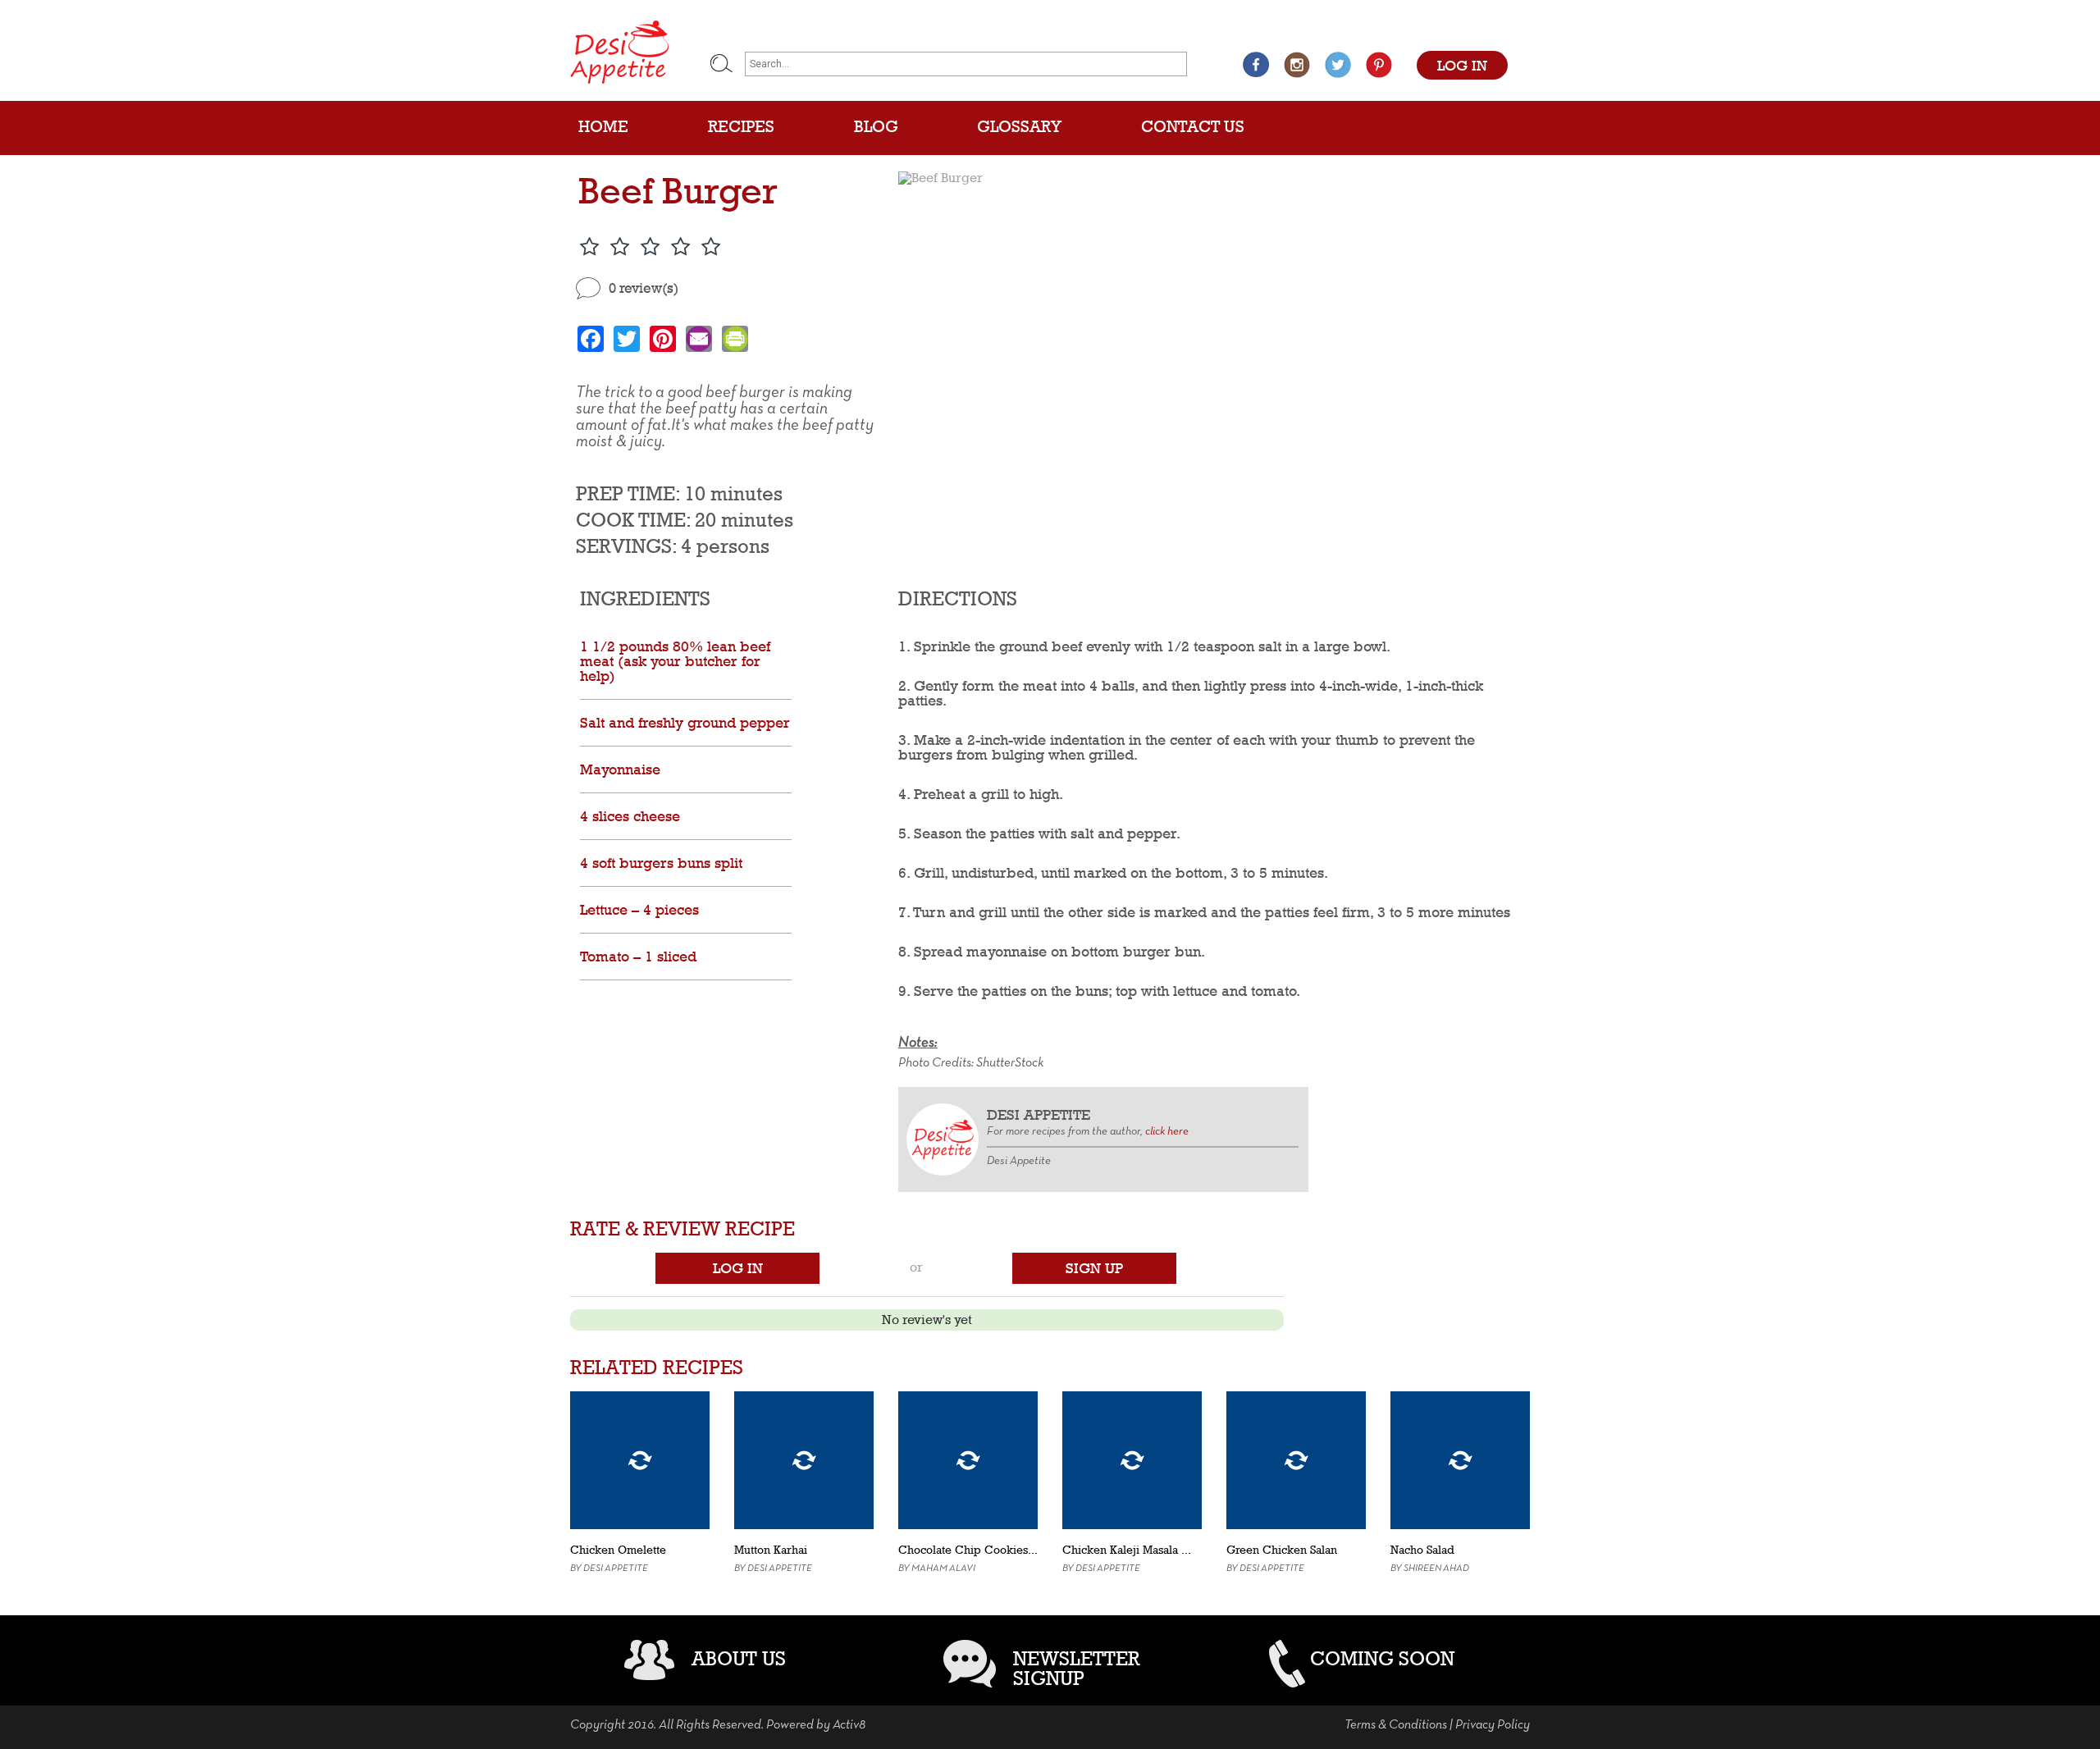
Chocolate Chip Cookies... (968, 1550)
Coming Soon (1382, 1658)
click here (1167, 1132)
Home (603, 126)
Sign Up (1094, 1268)
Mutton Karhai (771, 1550)
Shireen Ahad (1436, 1569)
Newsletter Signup (1077, 1668)
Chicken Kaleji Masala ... (1127, 1550)
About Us (739, 1658)
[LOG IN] (1462, 48)
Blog (876, 126)
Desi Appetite (616, 1569)
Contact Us (1193, 126)
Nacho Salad (1422, 1550)
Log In (738, 1268)
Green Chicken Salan (1282, 1550)
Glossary (1019, 126)
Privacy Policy (1493, 1725)
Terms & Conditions (1396, 1725)
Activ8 (849, 1725)
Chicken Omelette (618, 1550)
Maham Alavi (943, 1569)
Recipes (741, 126)
